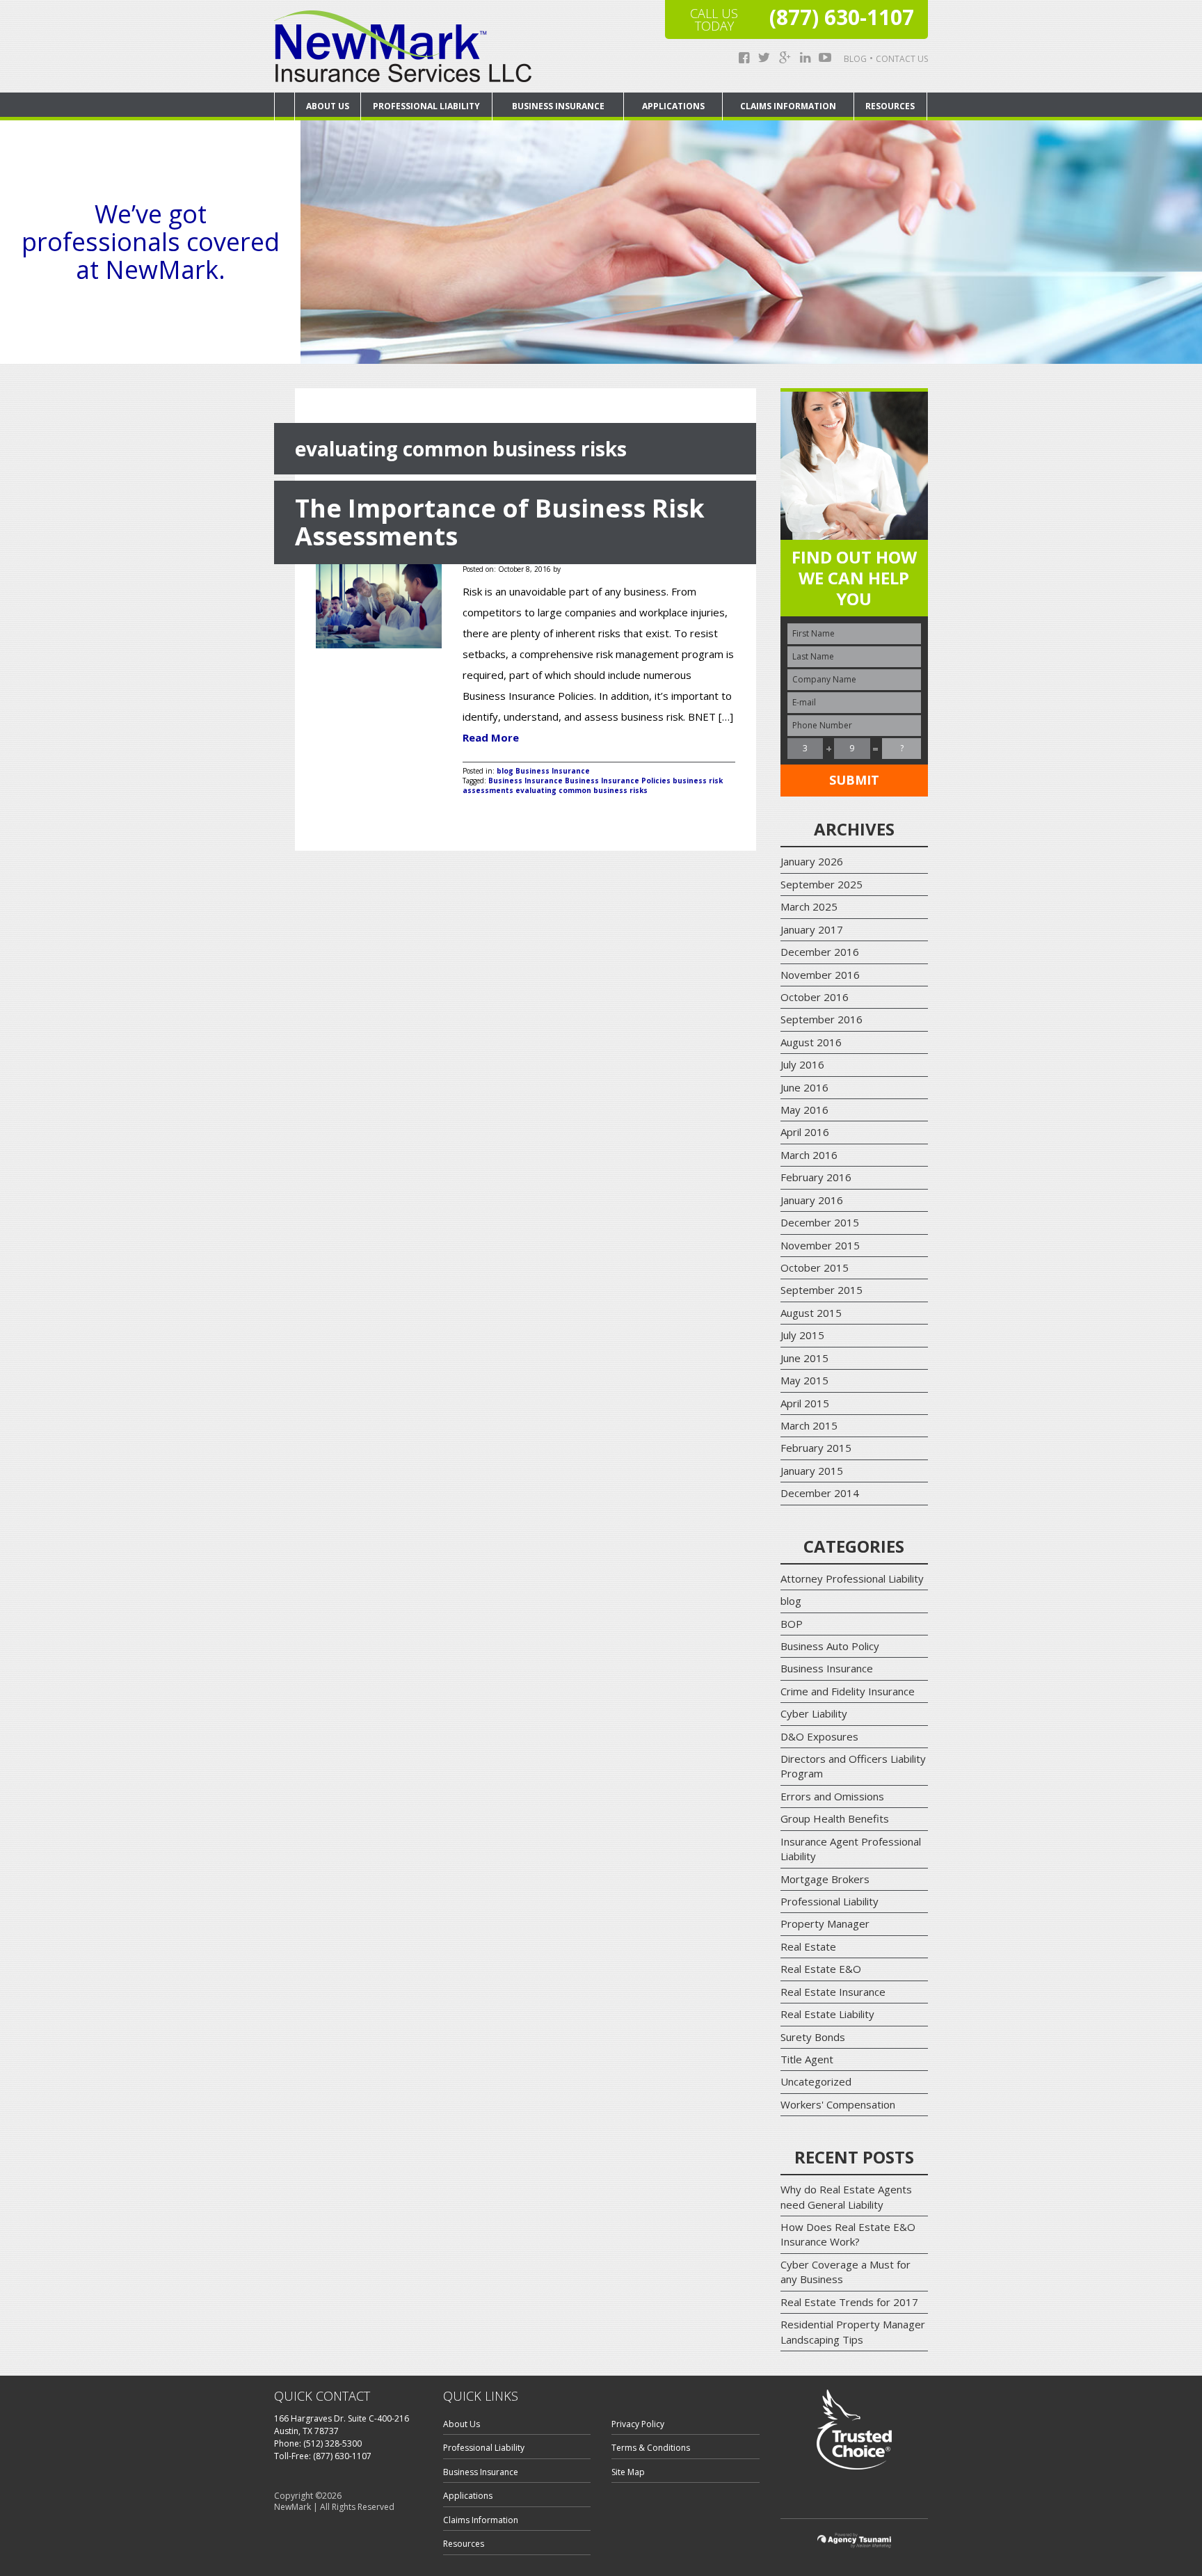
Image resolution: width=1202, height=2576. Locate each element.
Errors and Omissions (832, 1796)
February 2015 (816, 1448)
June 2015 (804, 1358)
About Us (328, 106)
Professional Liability (426, 106)
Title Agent (807, 2059)
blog (505, 771)
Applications (673, 106)
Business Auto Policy (830, 1646)
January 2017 (812, 929)
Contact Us (902, 59)
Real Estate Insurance (833, 1992)
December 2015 (820, 1222)
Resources (890, 106)
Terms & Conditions (651, 2448)
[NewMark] (403, 46)
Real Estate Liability (827, 2014)
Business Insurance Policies (618, 781)
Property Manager (825, 1923)
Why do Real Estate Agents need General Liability (846, 2197)
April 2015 (805, 1403)
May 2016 (804, 1110)
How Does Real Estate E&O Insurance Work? (848, 2234)
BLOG (855, 59)
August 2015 (811, 1313)
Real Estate (808, 1946)
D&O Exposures (819, 1736)
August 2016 (811, 1042)
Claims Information (788, 106)
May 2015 (804, 1380)
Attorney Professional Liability (852, 1578)
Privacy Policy (638, 2424)
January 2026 (812, 861)
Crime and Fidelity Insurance (848, 1691)
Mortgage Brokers (825, 1879)
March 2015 (809, 1425)
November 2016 (820, 975)
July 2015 (802, 1335)
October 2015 (815, 1267)
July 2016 (802, 1064)
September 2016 (822, 1019)
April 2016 (805, 1132)
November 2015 (820, 1245)
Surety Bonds (813, 2037)
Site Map (628, 2472)
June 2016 (804, 1087)
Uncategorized (816, 2081)
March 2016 (809, 1155)
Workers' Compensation (838, 2104)
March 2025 (809, 906)
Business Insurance (558, 106)
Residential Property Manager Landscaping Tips (853, 2331)
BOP (792, 1624)
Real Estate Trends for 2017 (849, 2302)
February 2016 (816, 1177)
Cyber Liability (814, 1713)
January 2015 (812, 1471)
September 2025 (822, 884)
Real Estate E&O (821, 1969)
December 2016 (820, 952)
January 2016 (812, 1200)
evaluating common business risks (582, 790)
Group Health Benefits (835, 1818)
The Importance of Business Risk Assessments (500, 522)
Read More (491, 737)
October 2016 (815, 997)
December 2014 (820, 1493)
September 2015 (822, 1290)
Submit (854, 780)
